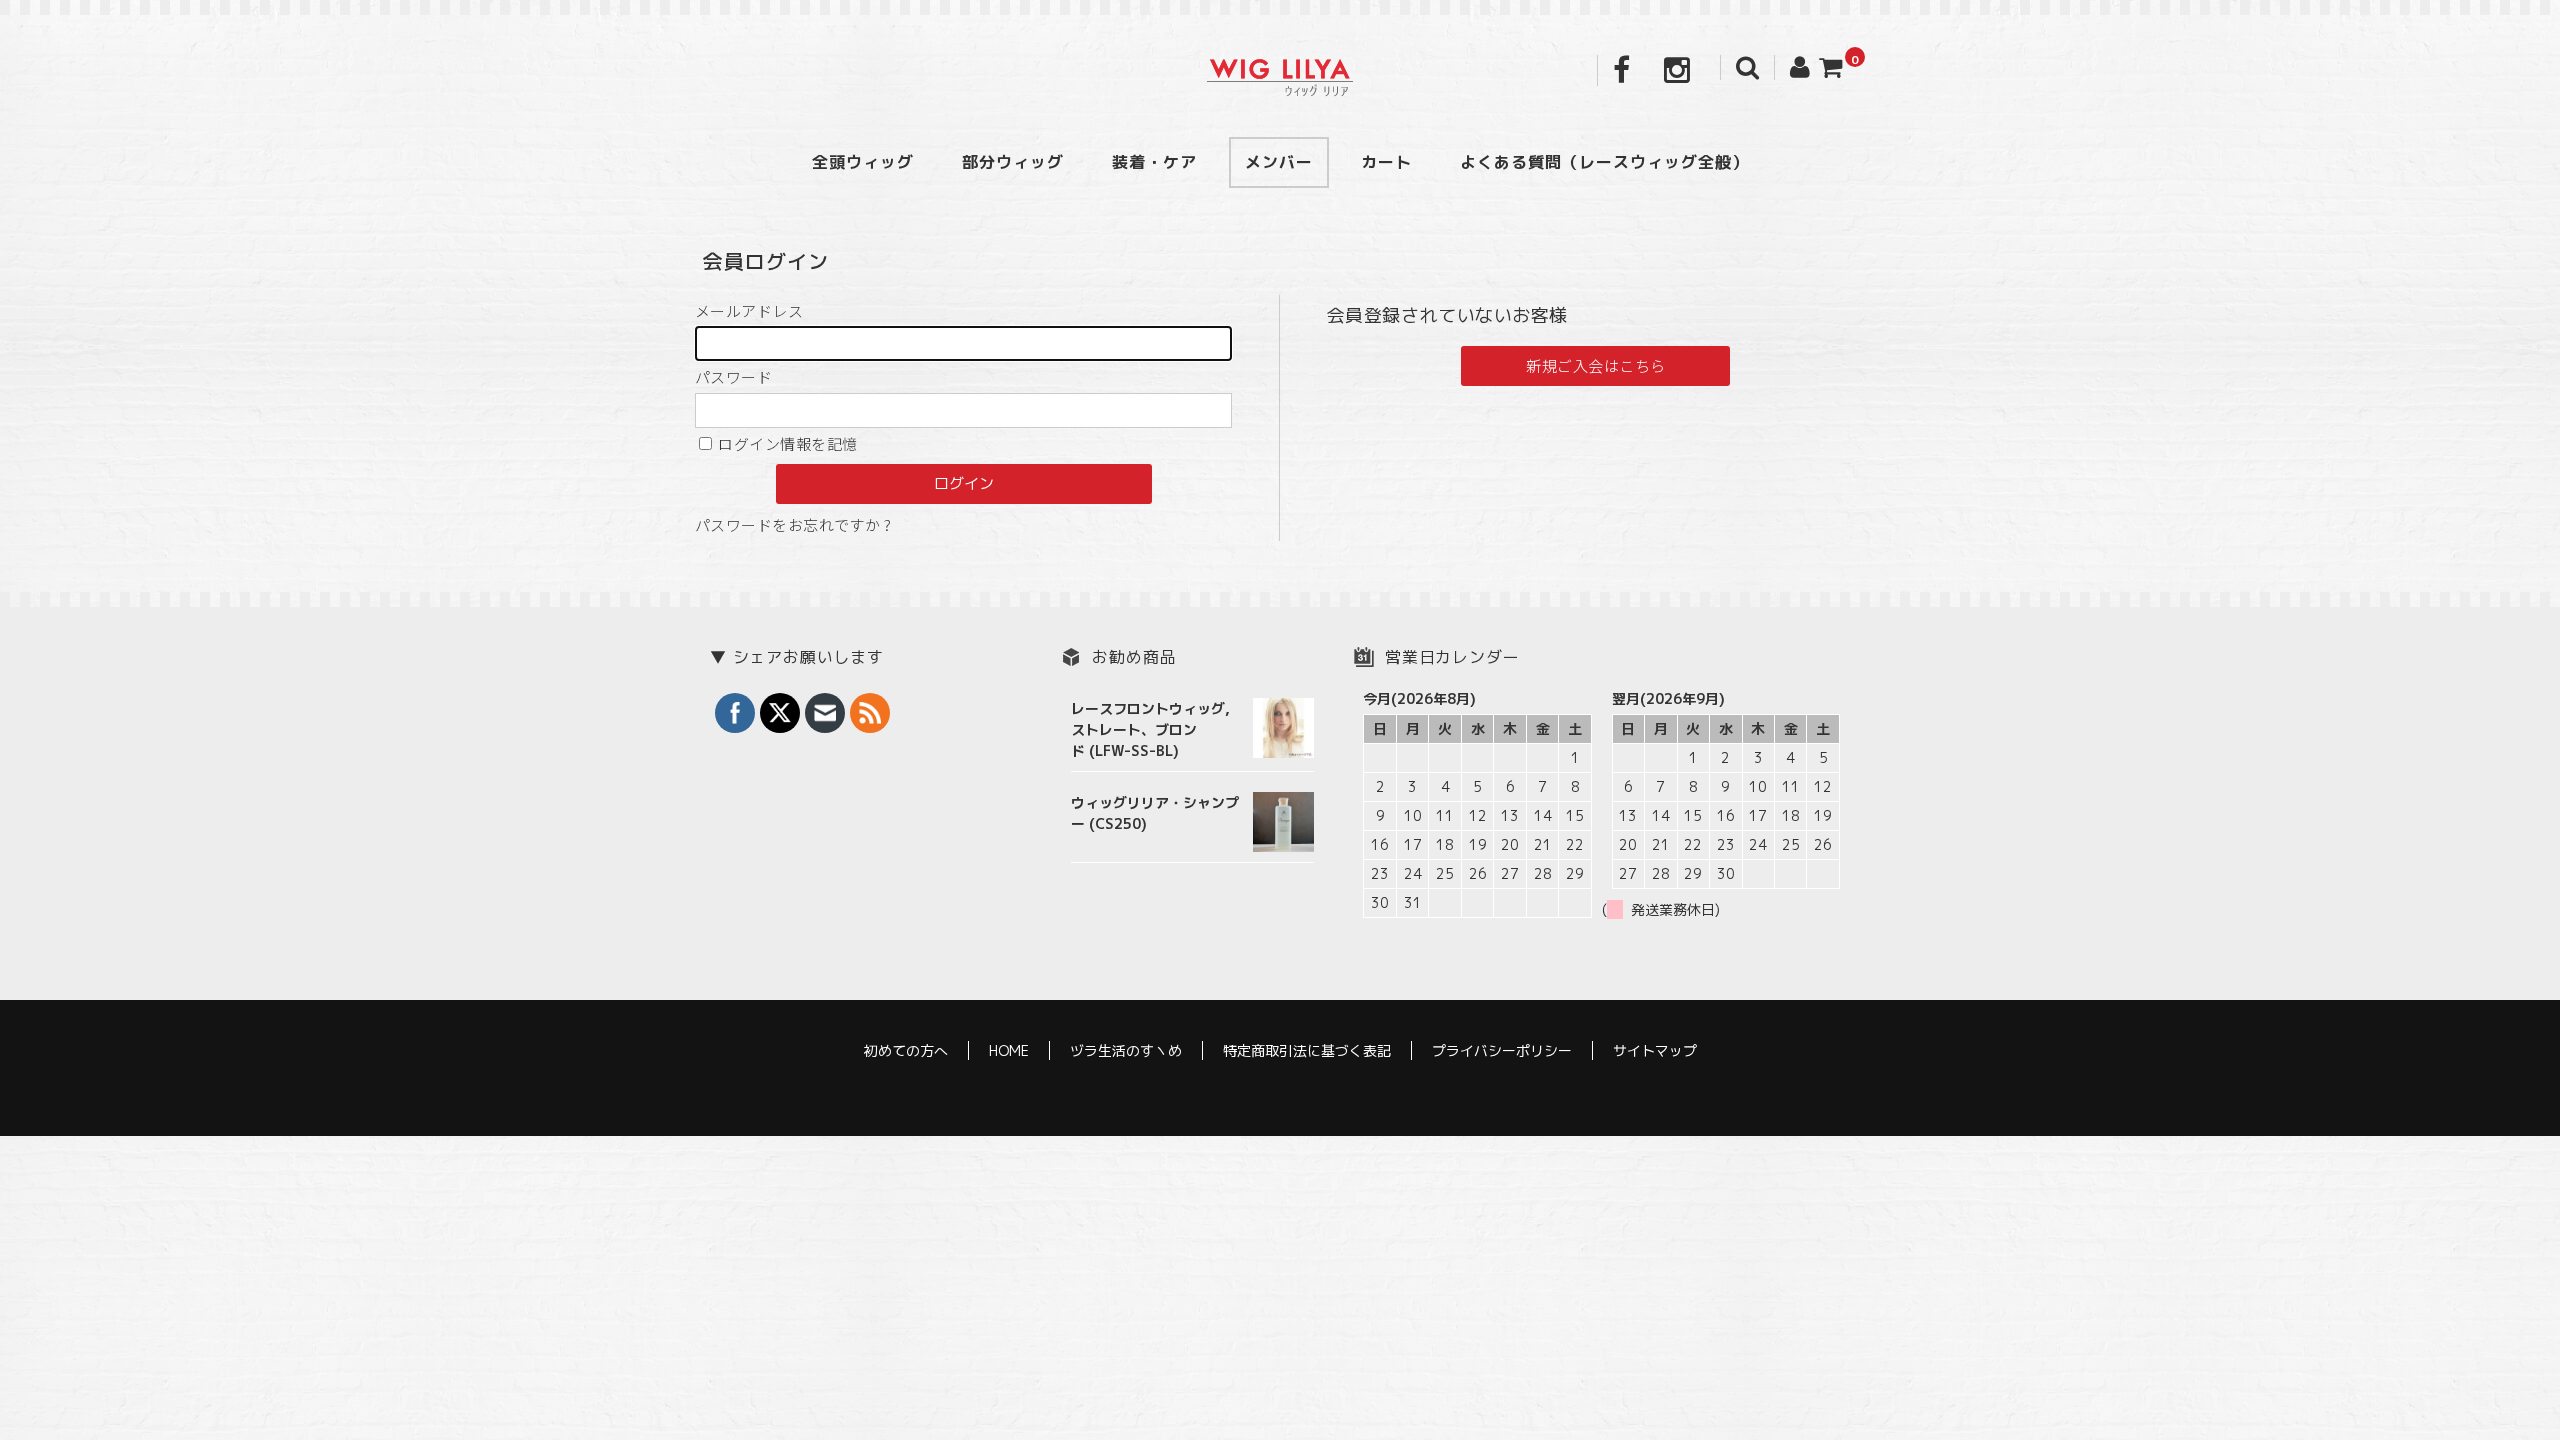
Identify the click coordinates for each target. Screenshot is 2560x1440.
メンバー (1279, 162)
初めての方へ (906, 1050)
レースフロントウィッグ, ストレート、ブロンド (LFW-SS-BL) (1150, 729)
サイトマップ (1655, 1050)
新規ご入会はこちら (1595, 365)
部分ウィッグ (1013, 162)
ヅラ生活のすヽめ (1126, 1050)
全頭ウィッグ (863, 162)
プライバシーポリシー (1502, 1050)
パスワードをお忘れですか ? (793, 524)
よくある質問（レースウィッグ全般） (1604, 162)
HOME (1009, 1050)
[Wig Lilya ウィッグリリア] (1280, 75)
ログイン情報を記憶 (786, 443)
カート (1386, 162)
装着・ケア (1154, 162)
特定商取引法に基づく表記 (1307, 1050)
